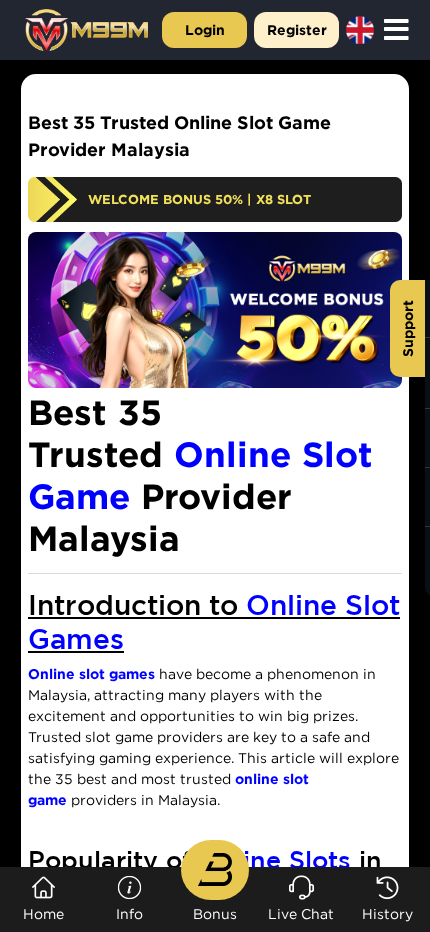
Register (297, 29)
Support (407, 328)
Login (205, 29)
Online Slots (275, 859)
